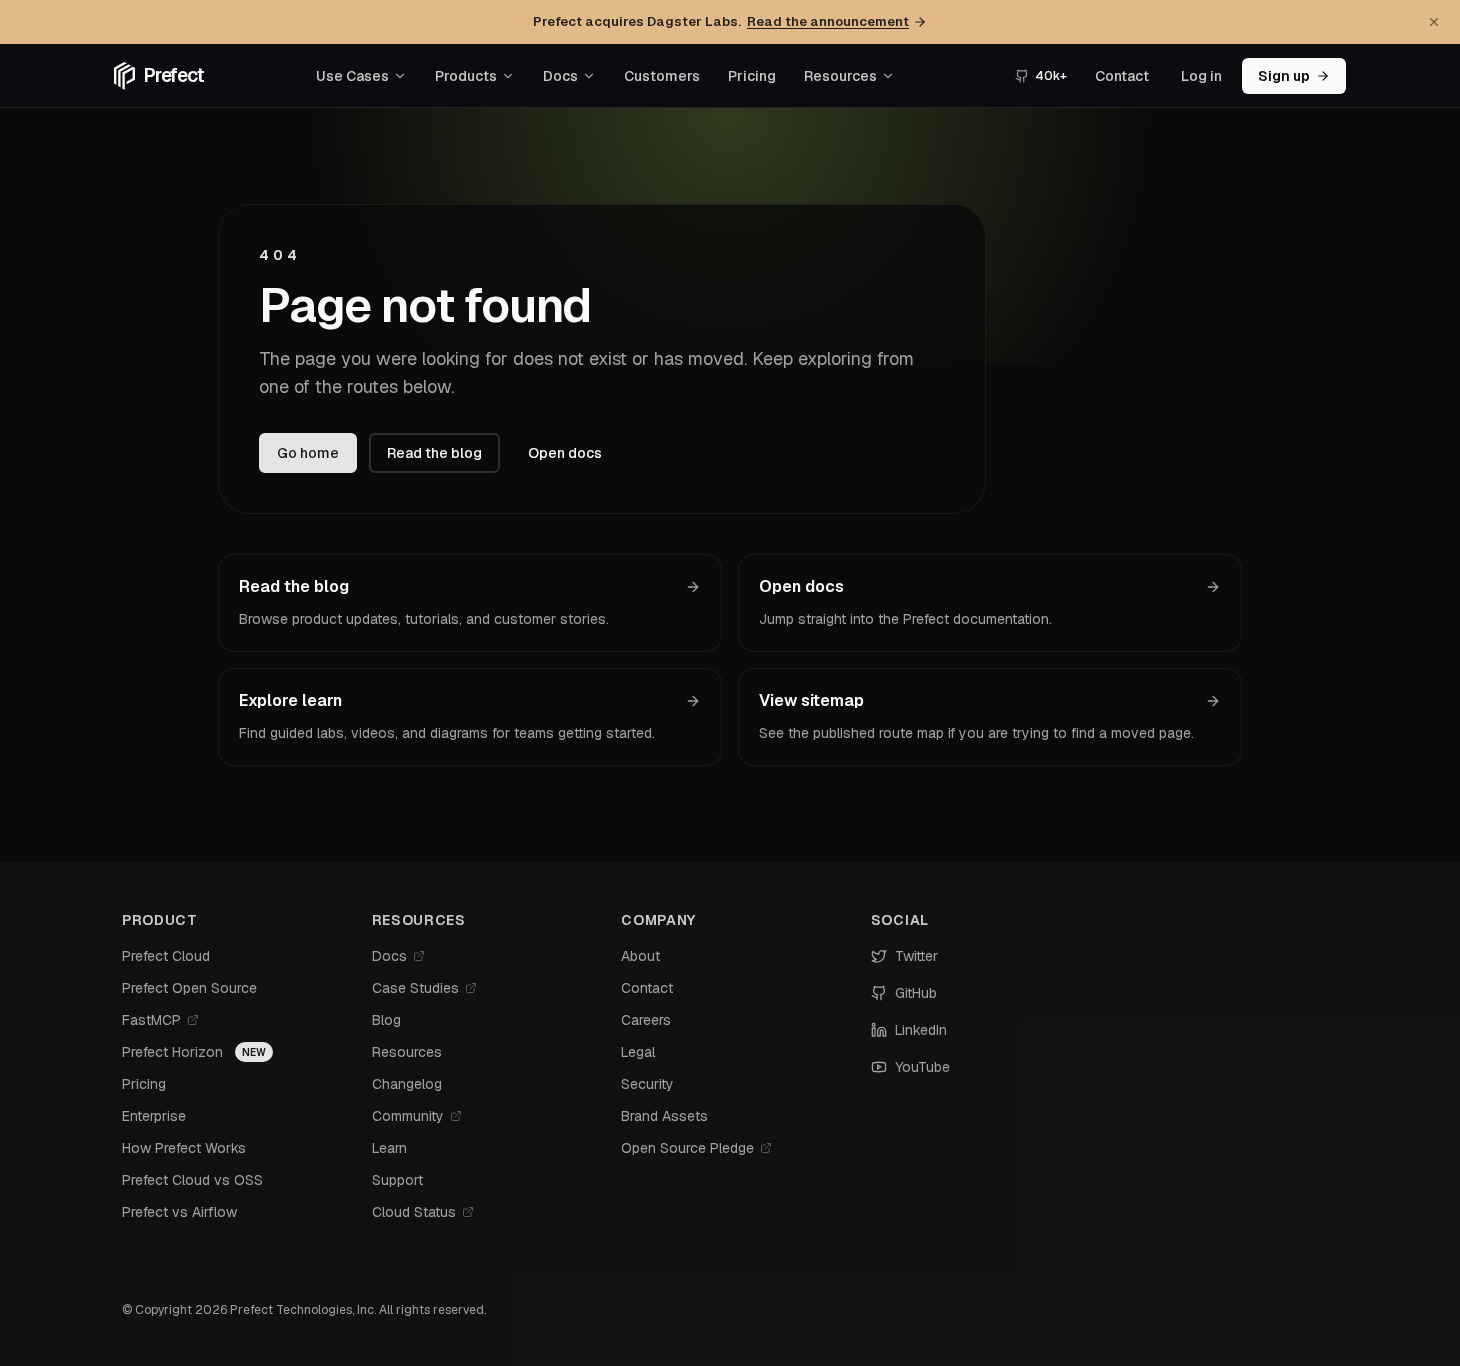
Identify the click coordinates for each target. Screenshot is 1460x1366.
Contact (1122, 76)
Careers (646, 1020)
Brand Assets (664, 1116)
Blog (386, 1020)
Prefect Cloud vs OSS (192, 1180)
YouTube (922, 1067)
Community (408, 1116)
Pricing (752, 76)
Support (397, 1180)
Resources (840, 76)
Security (647, 1084)
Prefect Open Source (189, 988)
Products (466, 76)
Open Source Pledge (687, 1148)
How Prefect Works (184, 1148)
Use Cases (352, 76)
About (640, 956)
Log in (1201, 76)
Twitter (916, 956)
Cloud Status (414, 1212)
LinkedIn (921, 1030)
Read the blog (434, 453)
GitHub (916, 993)
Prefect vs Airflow (179, 1212)
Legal (638, 1052)
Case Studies (415, 988)
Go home (308, 453)
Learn (389, 1148)
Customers (662, 76)
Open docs (565, 453)
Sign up (1284, 76)
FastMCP (151, 1020)
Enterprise (154, 1116)
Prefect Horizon (172, 1052)
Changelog (407, 1084)
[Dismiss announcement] (1434, 22)
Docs (560, 76)
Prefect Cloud (166, 956)
